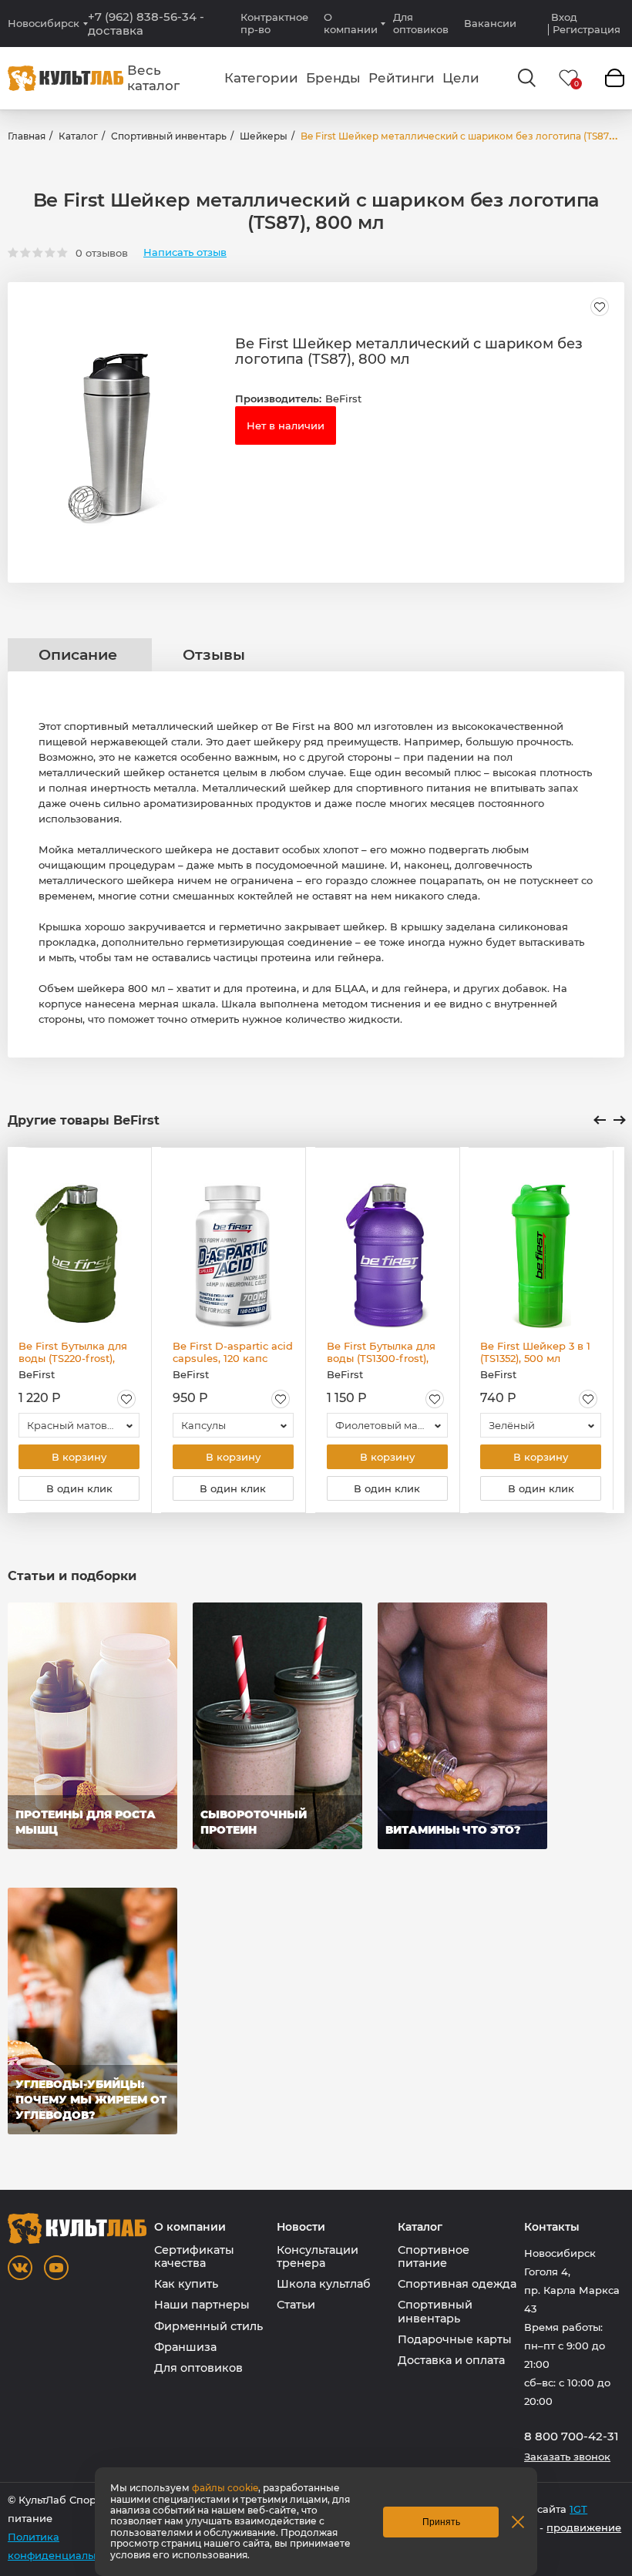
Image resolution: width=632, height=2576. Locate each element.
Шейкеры (264, 136)
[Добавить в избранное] (600, 307)
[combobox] (79, 1425)
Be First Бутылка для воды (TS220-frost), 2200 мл (73, 1352)
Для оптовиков (421, 23)
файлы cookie (225, 2488)
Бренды (333, 78)
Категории (261, 78)
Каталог (78, 136)
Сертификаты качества (194, 2257)
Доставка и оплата (451, 2360)
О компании (351, 23)
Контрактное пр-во (274, 23)
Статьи (296, 2305)
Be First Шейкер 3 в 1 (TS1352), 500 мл (535, 1352)
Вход (564, 17)
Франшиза (185, 2347)
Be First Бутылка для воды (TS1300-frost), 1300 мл (381, 1352)
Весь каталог (153, 78)
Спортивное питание (434, 2257)
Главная (27, 136)
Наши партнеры (202, 2305)
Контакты (552, 2227)
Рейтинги (402, 78)
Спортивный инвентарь (169, 136)
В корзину (79, 1457)
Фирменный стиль (208, 2326)
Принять (441, 2522)
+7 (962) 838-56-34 (146, 24)
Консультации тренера (318, 2257)
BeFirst (343, 399)
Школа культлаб (324, 2284)
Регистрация (587, 30)
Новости (301, 2227)
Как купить (186, 2284)
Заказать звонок (567, 2457)
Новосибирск (44, 24)
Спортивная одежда (457, 2284)
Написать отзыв (185, 252)
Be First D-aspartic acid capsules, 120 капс (233, 1352)
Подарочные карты (455, 2339)
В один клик (79, 1488)
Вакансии (490, 23)
